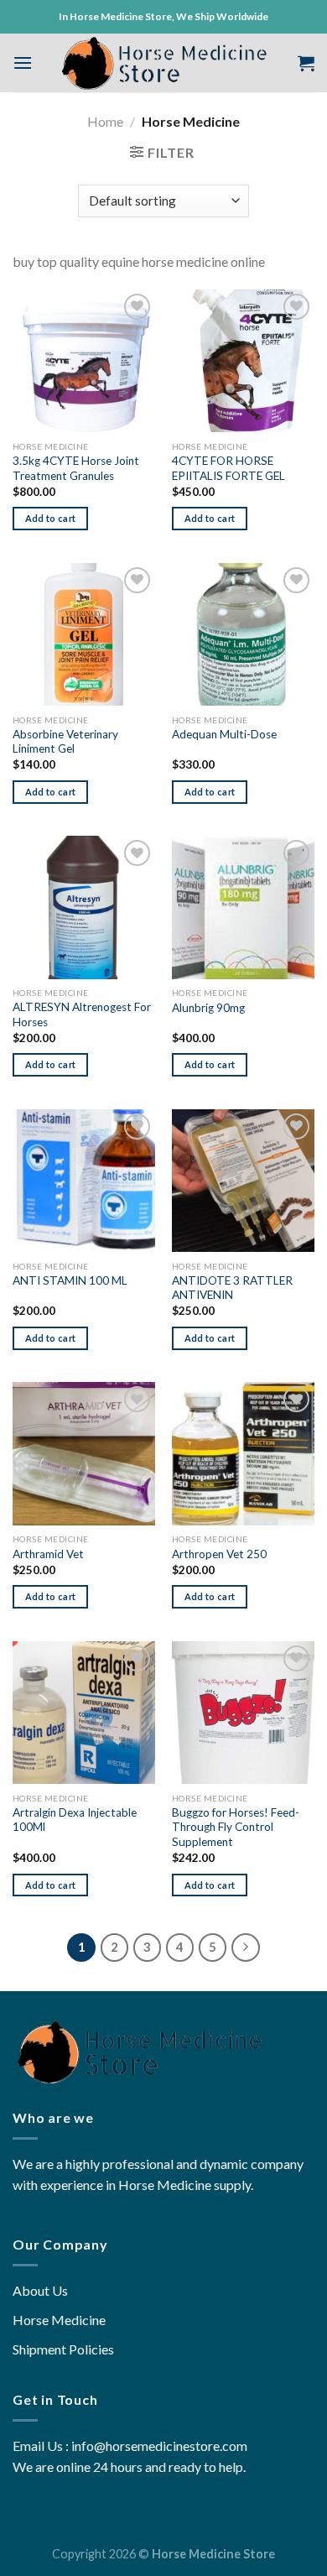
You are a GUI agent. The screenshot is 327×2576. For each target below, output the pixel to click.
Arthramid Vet (48, 1554)
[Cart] (306, 63)
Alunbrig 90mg (208, 1008)
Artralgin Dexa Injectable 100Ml (75, 1820)
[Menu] (23, 63)
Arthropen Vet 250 (219, 1554)
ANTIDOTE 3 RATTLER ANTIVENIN (232, 1288)
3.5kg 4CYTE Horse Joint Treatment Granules (76, 468)
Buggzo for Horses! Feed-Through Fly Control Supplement (236, 1827)
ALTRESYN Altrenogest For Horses (82, 1014)
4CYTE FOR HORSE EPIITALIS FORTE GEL (228, 468)
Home (105, 121)
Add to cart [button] (51, 518)
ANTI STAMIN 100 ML (70, 1280)
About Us (40, 2290)
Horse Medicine (59, 2320)
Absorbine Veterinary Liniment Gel (65, 742)
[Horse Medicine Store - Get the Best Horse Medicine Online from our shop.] (164, 63)
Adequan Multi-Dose (224, 734)
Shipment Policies (63, 2349)
